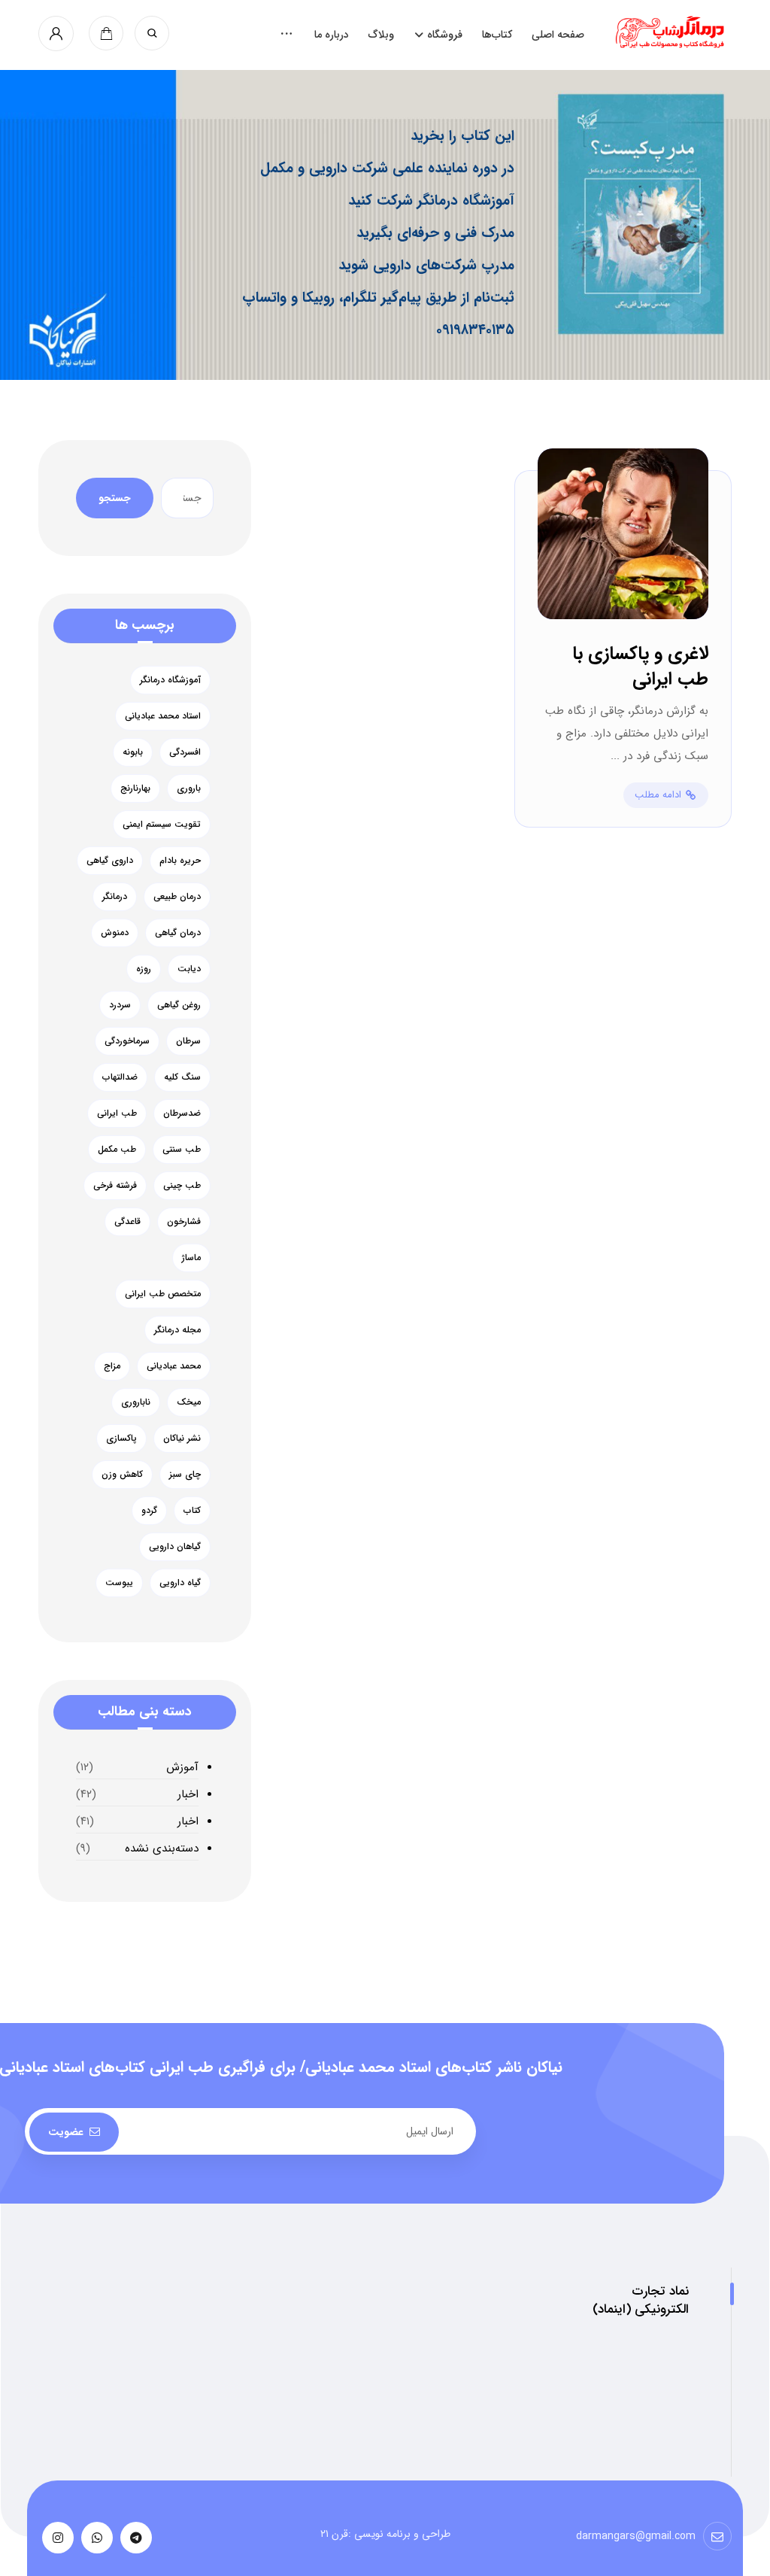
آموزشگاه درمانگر (170, 680)
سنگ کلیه (182, 1077)
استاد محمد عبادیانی (163, 716)
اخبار (188, 1794)
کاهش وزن (122, 1474)
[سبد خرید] (106, 33)
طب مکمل (117, 1149)
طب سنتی (182, 1149)
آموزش (182, 1767)
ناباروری (136, 1402)
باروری (189, 788)
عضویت (66, 2132)
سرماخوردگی (127, 1041)
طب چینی (182, 1185)
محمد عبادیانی (174, 1366)
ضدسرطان (182, 1113)
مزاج (112, 1366)
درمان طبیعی (177, 896)
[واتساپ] (97, 2538)
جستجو (115, 498)
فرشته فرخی (115, 1185)
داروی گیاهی (110, 860)
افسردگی (185, 752)
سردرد (120, 1005)
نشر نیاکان (182, 1438)
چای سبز (185, 1474)
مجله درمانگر (177, 1330)
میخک (189, 1402)
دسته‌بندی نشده (162, 1848)
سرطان (188, 1041)
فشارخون (184, 1221)
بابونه (133, 752)
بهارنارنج (135, 788)
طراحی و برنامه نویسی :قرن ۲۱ (385, 2534)
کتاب (192, 1510)
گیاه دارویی (180, 1583)
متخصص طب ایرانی (163, 1294)
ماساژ (191, 1258)
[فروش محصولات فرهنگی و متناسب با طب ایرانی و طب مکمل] (673, 32)
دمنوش (115, 933)
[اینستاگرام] (58, 2538)
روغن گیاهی (179, 1005)
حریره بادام (180, 860)
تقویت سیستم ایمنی (162, 824)
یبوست (119, 1583)
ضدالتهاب (120, 1077)
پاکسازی (121, 1438)
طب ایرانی (117, 1113)
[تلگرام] (136, 2538)
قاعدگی (127, 1221)
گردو (149, 1510)
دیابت (189, 969)
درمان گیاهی (178, 933)
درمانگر (115, 896)
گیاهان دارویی (175, 1546)
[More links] (286, 35)
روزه (144, 969)
